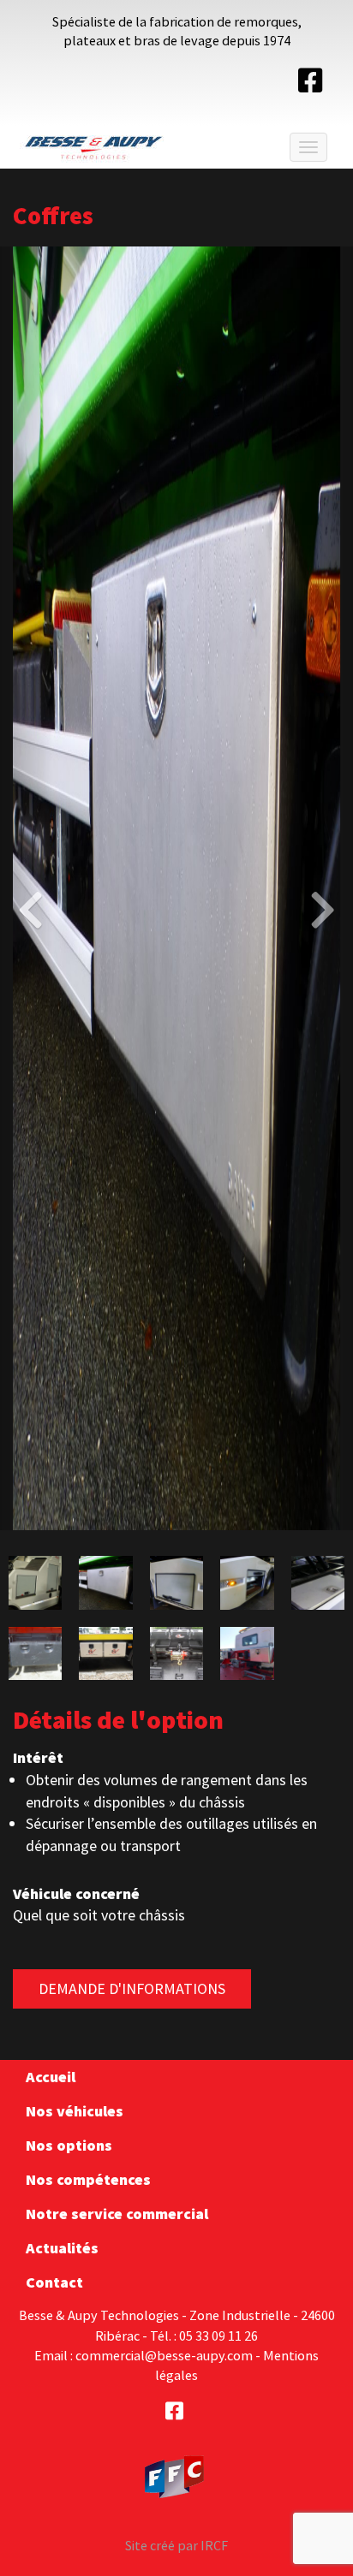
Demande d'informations (132, 1988)
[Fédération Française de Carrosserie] (175, 2475)
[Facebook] (310, 86)
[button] (27, 888)
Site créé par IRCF (176, 2545)
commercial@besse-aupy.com (164, 2355)
